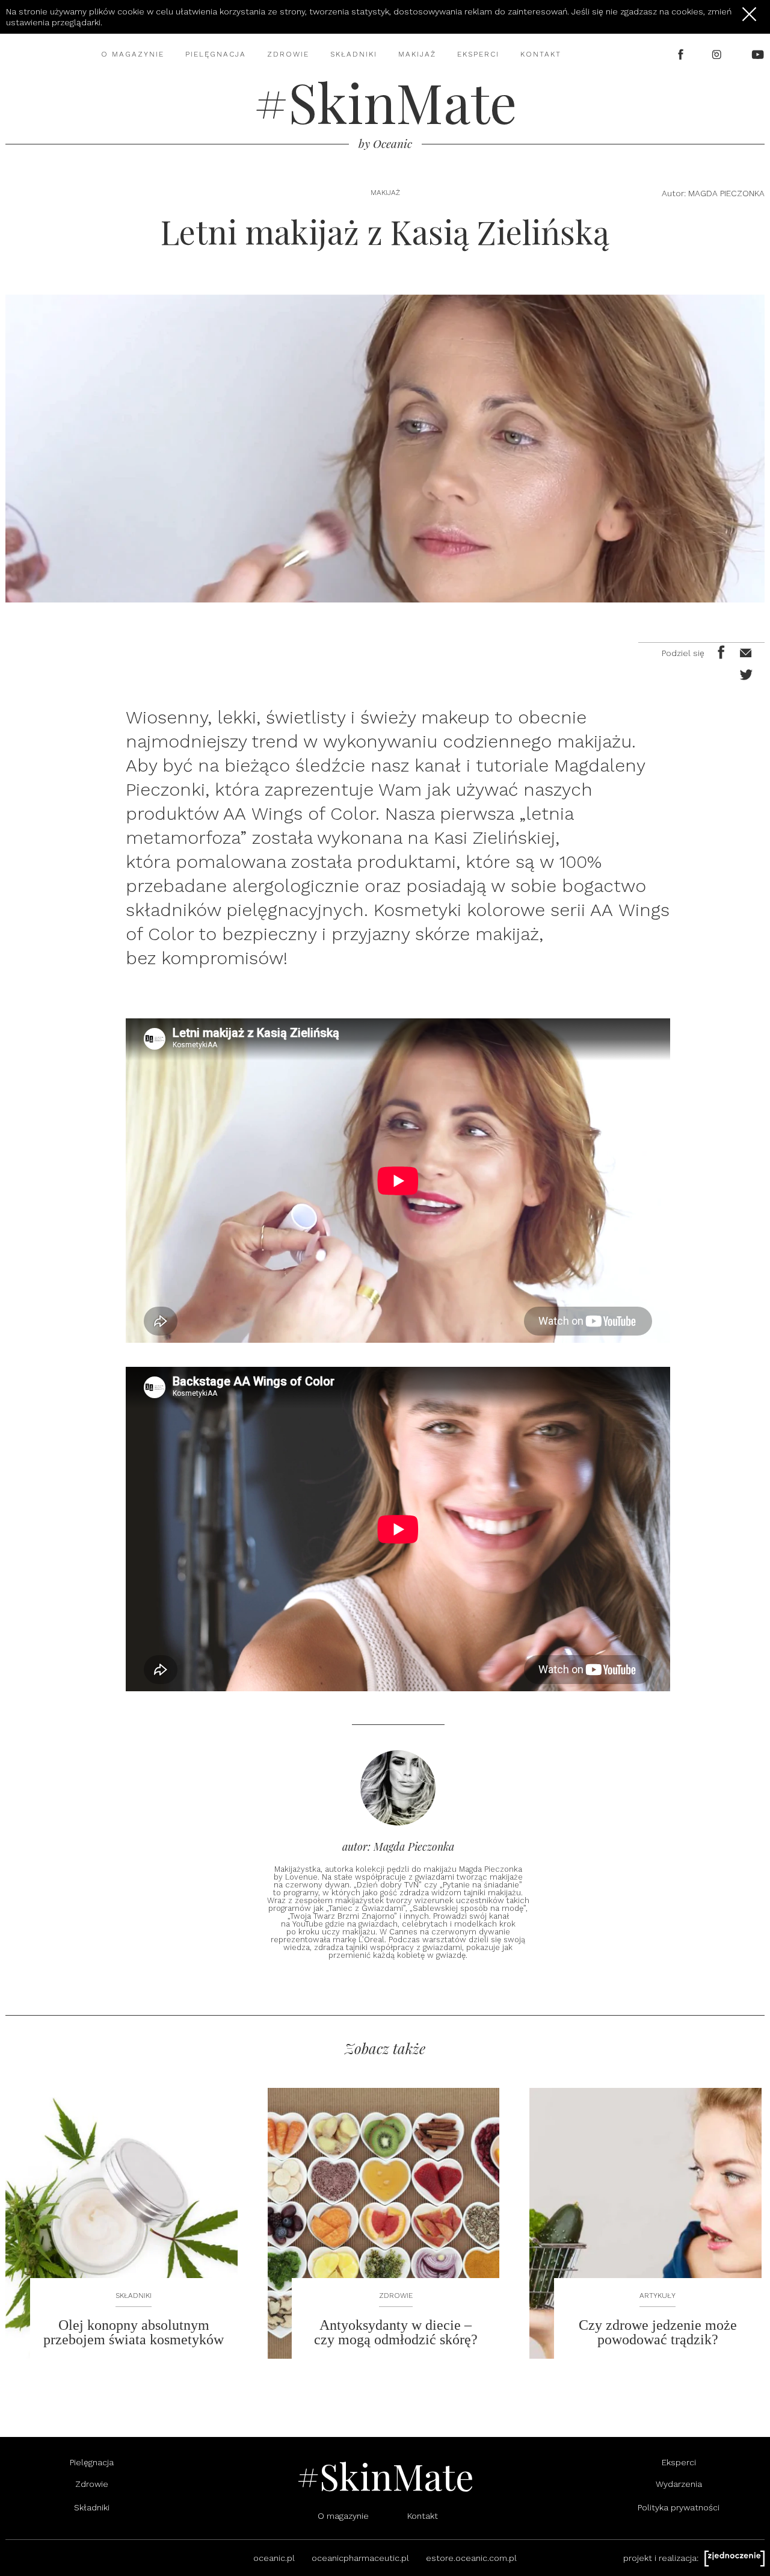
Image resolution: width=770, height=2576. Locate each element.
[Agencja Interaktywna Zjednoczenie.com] (735, 2559)
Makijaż (417, 54)
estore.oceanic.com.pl (471, 2558)
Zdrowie (288, 54)
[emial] (744, 651)
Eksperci (478, 54)
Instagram (718, 54)
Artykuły (658, 2296)
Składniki (354, 54)
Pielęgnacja (216, 54)
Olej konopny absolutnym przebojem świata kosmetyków (134, 2332)
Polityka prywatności (679, 2507)
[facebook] (719, 651)
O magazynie (133, 54)
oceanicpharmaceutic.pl (360, 2558)
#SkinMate (385, 102)
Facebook (681, 54)
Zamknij (749, 14)
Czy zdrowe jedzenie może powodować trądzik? (658, 2332)
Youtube (758, 54)
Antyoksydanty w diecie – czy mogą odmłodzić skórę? (396, 2332)
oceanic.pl (274, 2558)
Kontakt (541, 54)
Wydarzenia (679, 2484)
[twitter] (744, 673)
